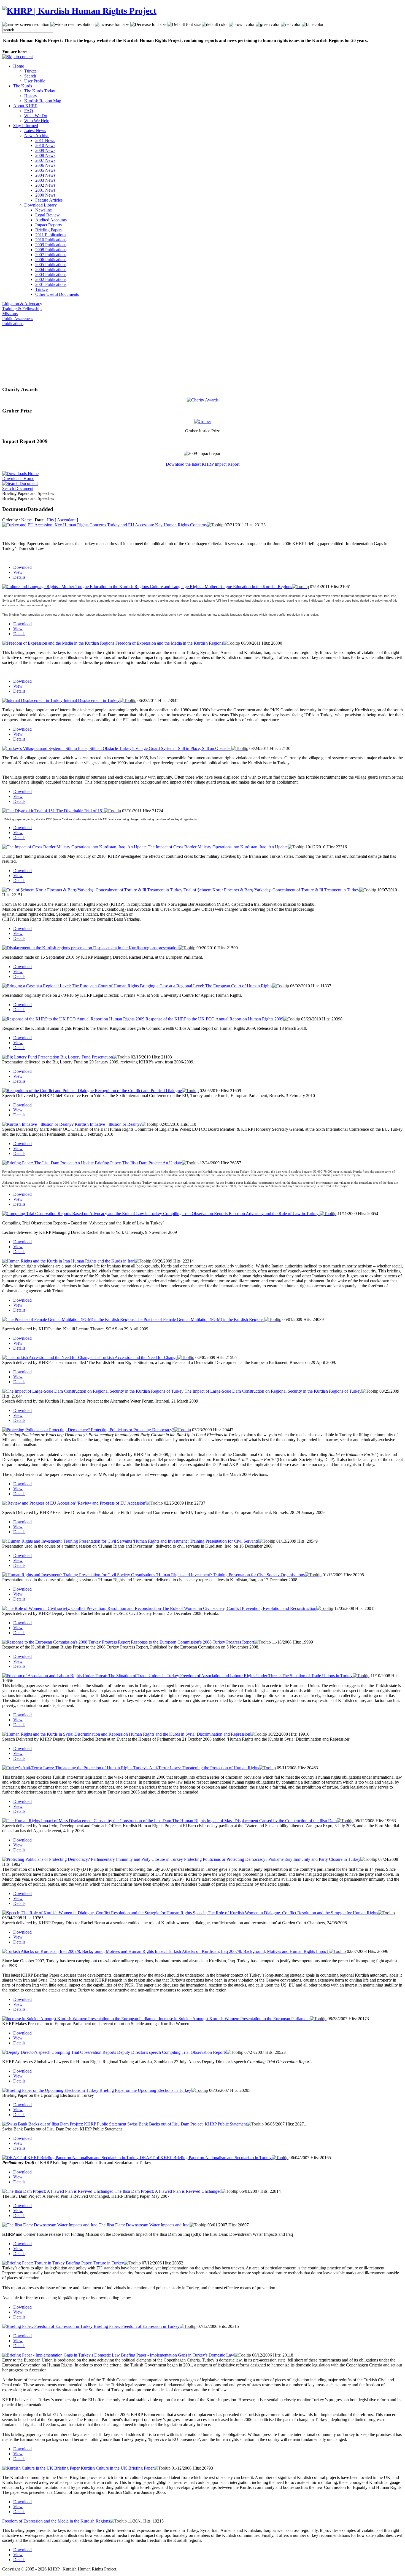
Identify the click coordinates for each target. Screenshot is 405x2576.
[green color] (268, 25)
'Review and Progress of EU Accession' (111, 1503)
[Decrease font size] (148, 25)
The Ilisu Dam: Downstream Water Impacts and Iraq (144, 2225)
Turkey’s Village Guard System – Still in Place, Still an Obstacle (175, 748)
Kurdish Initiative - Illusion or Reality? (108, 1124)
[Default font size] (184, 25)
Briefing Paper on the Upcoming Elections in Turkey (145, 2090)
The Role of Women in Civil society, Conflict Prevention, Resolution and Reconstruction (239, 1608)
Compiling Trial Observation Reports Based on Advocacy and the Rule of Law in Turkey (241, 1214)
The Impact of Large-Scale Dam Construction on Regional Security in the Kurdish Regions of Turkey (273, 1391)
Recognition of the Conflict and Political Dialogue (138, 1091)
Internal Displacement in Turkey (92, 700)
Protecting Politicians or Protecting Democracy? (133, 1430)
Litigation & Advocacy (22, 304)
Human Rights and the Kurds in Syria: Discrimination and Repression (190, 1734)
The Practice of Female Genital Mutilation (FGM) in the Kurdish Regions (200, 1319)
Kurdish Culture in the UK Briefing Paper (117, 2468)
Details (19, 577)
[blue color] (313, 25)
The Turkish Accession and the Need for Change (135, 1357)
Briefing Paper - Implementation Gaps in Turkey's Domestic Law (178, 2355)
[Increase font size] (112, 25)
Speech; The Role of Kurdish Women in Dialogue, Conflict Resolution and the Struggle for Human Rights (285, 1913)
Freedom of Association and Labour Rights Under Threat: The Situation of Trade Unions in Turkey (266, 1676)
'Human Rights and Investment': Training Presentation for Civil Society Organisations (230, 1575)
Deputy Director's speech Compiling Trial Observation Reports (172, 2052)
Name (26, 520)
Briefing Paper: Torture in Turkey (95, 2263)
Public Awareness (18, 319)
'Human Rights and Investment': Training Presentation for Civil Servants (196, 1541)
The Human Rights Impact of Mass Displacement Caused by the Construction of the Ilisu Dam (254, 1821)
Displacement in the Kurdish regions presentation (136, 948)
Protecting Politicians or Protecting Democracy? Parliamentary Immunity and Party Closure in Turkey (272, 1859)
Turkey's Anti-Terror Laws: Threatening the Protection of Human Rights (196, 1768)
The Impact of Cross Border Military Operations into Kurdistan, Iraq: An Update (218, 847)
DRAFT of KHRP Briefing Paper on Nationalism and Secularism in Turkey (206, 2158)
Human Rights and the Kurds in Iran (103, 1261)
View (18, 572)
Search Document (18, 488)
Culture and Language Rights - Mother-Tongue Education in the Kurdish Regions (221, 587)
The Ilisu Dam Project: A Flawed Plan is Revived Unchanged (168, 2191)
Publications (13, 324)
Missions (10, 314)
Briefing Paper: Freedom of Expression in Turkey (137, 2326)
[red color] (291, 25)
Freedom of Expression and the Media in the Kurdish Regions (169, 643)
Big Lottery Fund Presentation (87, 1057)
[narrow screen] (26, 25)
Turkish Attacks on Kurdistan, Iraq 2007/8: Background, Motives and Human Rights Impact (248, 1951)
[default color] (215, 25)
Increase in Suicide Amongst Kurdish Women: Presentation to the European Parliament (234, 2019)
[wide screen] (72, 25)
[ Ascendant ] (66, 520)
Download (22, 567)
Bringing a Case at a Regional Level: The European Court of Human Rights (206, 986)
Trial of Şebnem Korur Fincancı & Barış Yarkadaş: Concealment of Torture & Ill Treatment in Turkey (271, 890)
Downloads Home (18, 479)
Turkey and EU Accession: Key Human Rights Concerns (157, 525)
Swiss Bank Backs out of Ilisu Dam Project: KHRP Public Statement (187, 2124)
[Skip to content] (17, 57)
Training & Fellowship (22, 309)
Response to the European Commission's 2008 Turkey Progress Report (192, 1642)
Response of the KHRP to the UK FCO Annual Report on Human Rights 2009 (214, 1019)
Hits (50, 520)
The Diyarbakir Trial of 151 (80, 811)
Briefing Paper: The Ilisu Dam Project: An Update (138, 1163)
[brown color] (242, 25)
